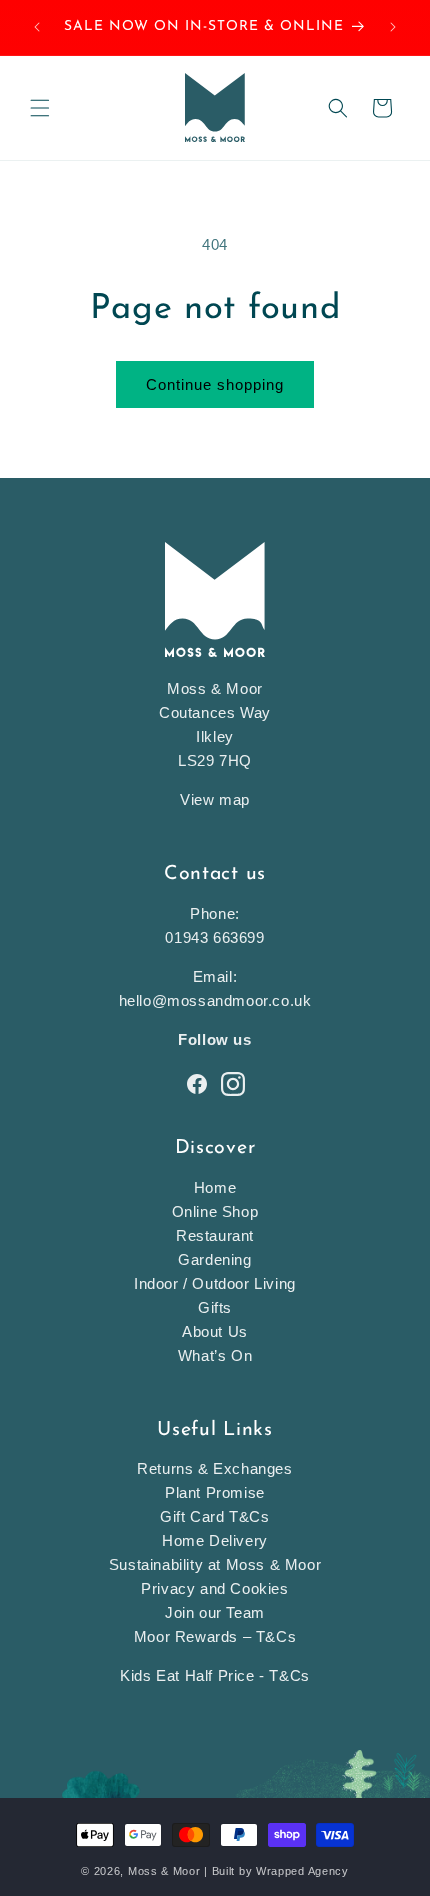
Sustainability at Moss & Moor (215, 1564)
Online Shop (215, 1211)
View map (215, 799)
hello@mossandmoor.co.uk (215, 1000)
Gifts (215, 1307)
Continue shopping (215, 384)
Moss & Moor (164, 1871)
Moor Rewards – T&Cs (215, 1636)
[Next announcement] (393, 27)
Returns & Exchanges (214, 1468)
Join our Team (215, 1612)
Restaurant (215, 1235)
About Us (215, 1331)
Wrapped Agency (302, 1871)
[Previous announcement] (37, 27)
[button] (40, 108)
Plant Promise (215, 1492)
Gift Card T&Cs (214, 1516)
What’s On (215, 1355)
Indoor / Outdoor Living (215, 1283)
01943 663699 (214, 937)
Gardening (214, 1259)
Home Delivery (215, 1540)
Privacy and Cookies (214, 1588)
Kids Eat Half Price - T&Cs (215, 1675)
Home (215, 1187)
